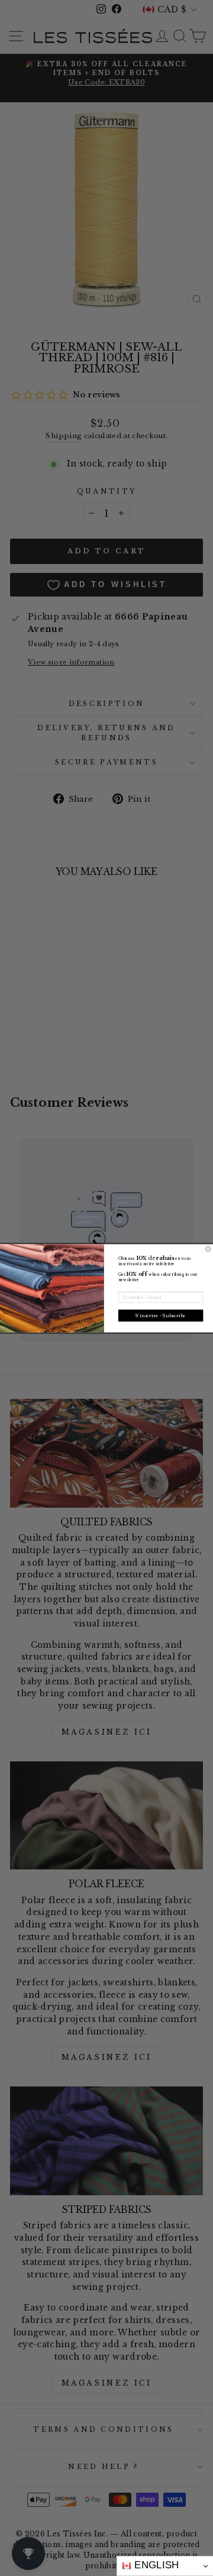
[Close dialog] (208, 1248)
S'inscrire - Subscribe (160, 1315)
